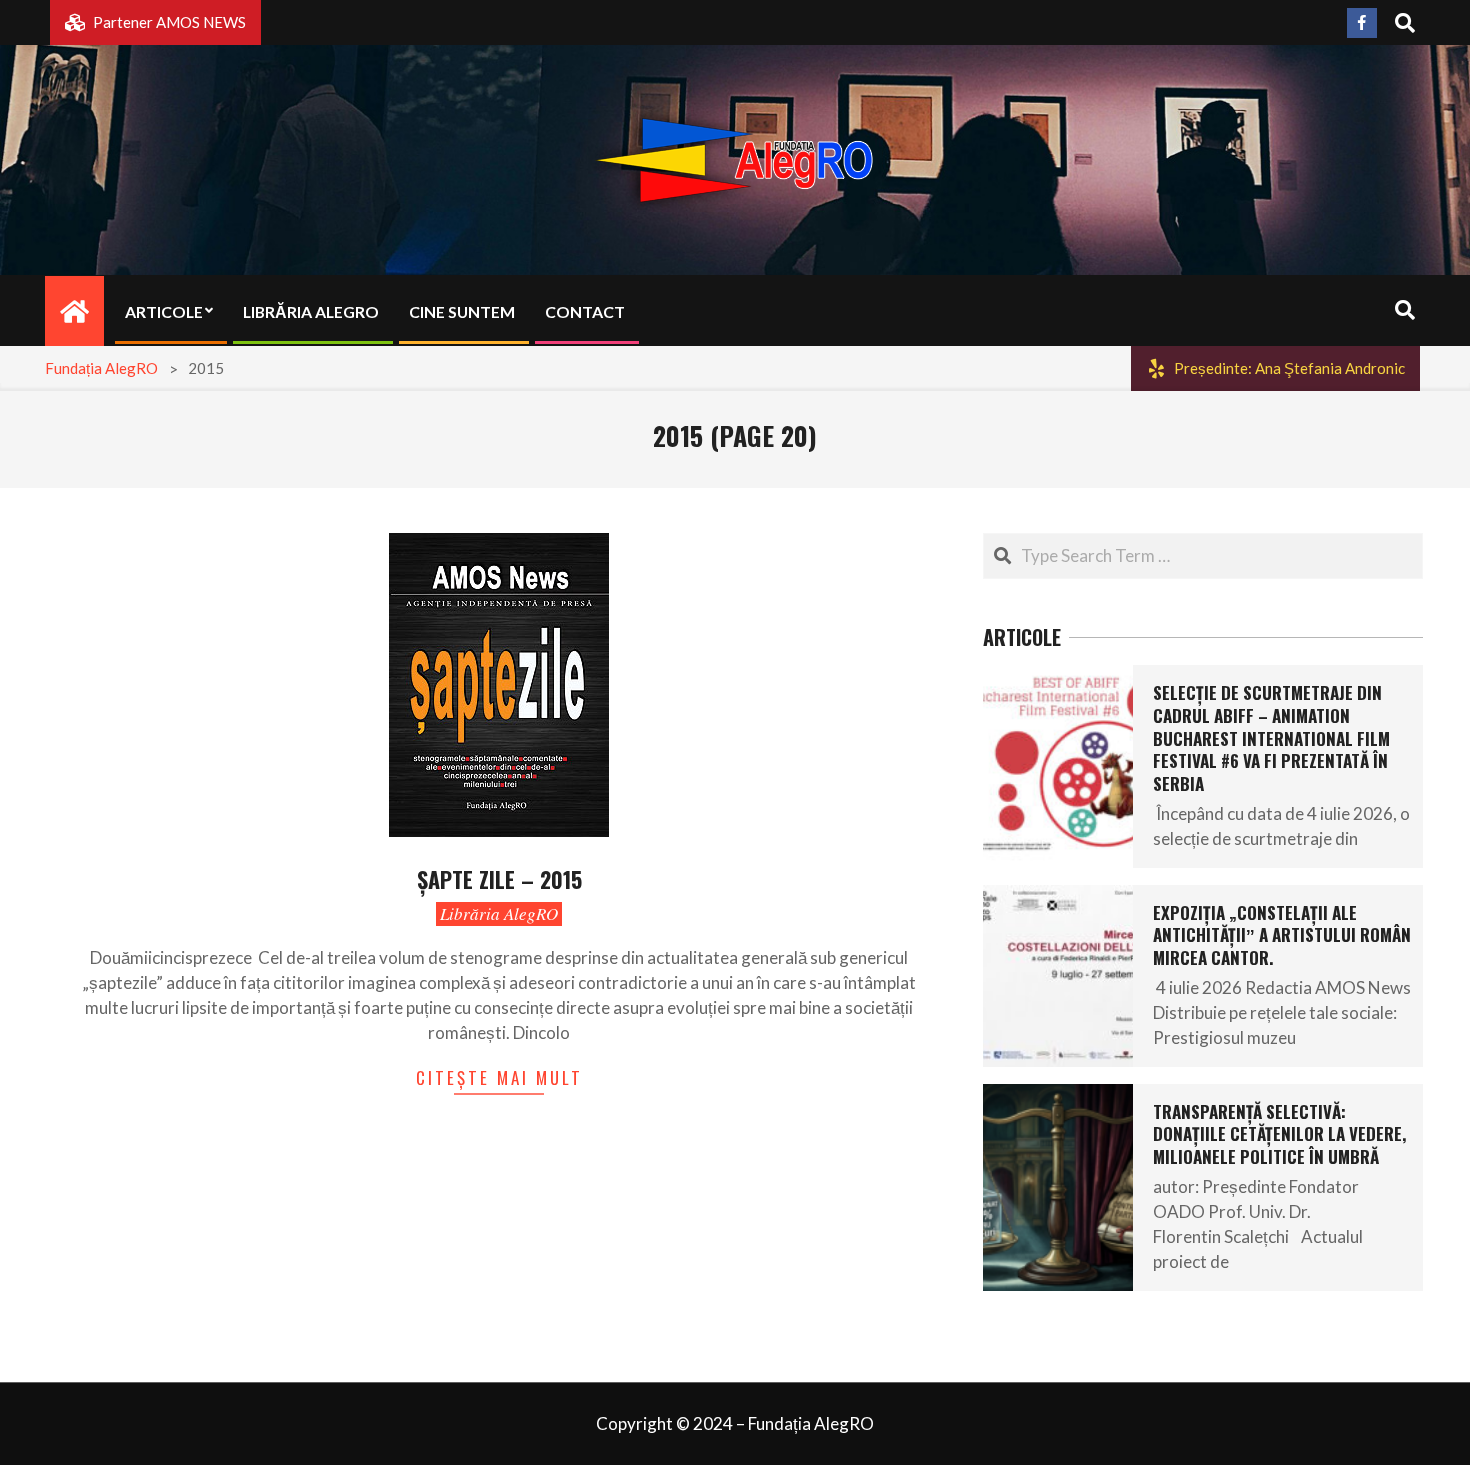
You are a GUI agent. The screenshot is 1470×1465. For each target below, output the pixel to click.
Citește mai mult (499, 1077)
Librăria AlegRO (499, 913)
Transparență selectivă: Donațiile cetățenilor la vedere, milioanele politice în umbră (1279, 1134)
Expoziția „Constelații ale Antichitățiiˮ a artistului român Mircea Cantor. (1282, 935)
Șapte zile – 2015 (499, 879)
